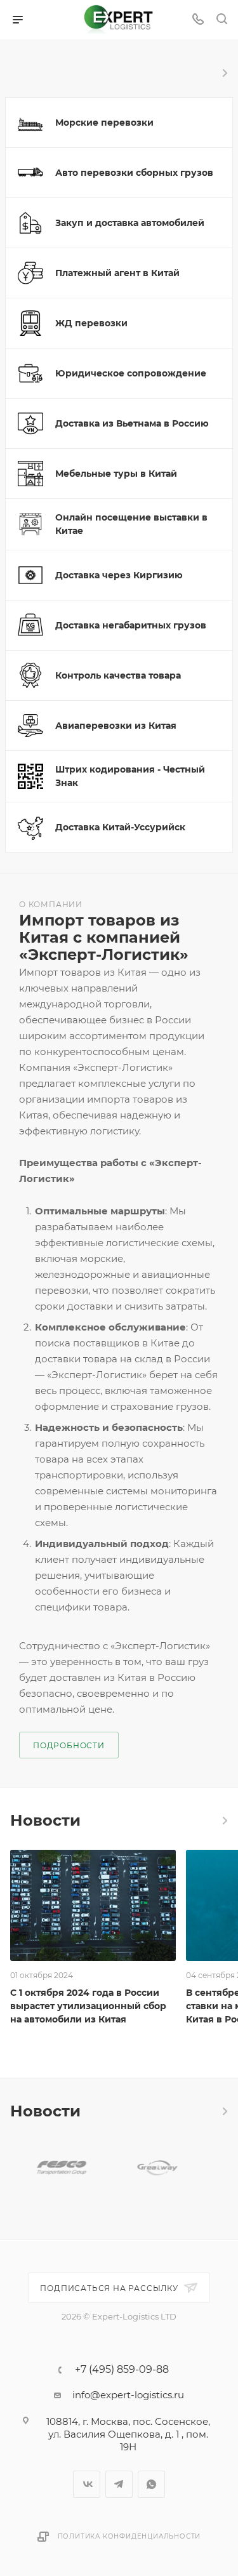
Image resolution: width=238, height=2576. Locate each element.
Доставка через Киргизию (119, 575)
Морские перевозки (104, 123)
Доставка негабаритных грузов (131, 625)
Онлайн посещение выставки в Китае (131, 524)
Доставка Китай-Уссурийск (120, 827)
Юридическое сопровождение (131, 373)
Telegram (119, 2484)
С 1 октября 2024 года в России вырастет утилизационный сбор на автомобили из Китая (88, 2006)
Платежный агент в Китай (117, 273)
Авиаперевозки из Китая (116, 726)
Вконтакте (87, 2484)
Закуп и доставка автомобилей (130, 223)
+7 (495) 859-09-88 (122, 2370)
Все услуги (224, 73)
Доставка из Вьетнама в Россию (132, 423)
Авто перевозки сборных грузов (134, 173)
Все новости (224, 1821)
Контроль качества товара (118, 675)
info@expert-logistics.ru (128, 2395)
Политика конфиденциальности (129, 2536)
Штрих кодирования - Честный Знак (130, 776)
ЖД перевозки (91, 323)
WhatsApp (151, 2484)
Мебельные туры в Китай (116, 474)
